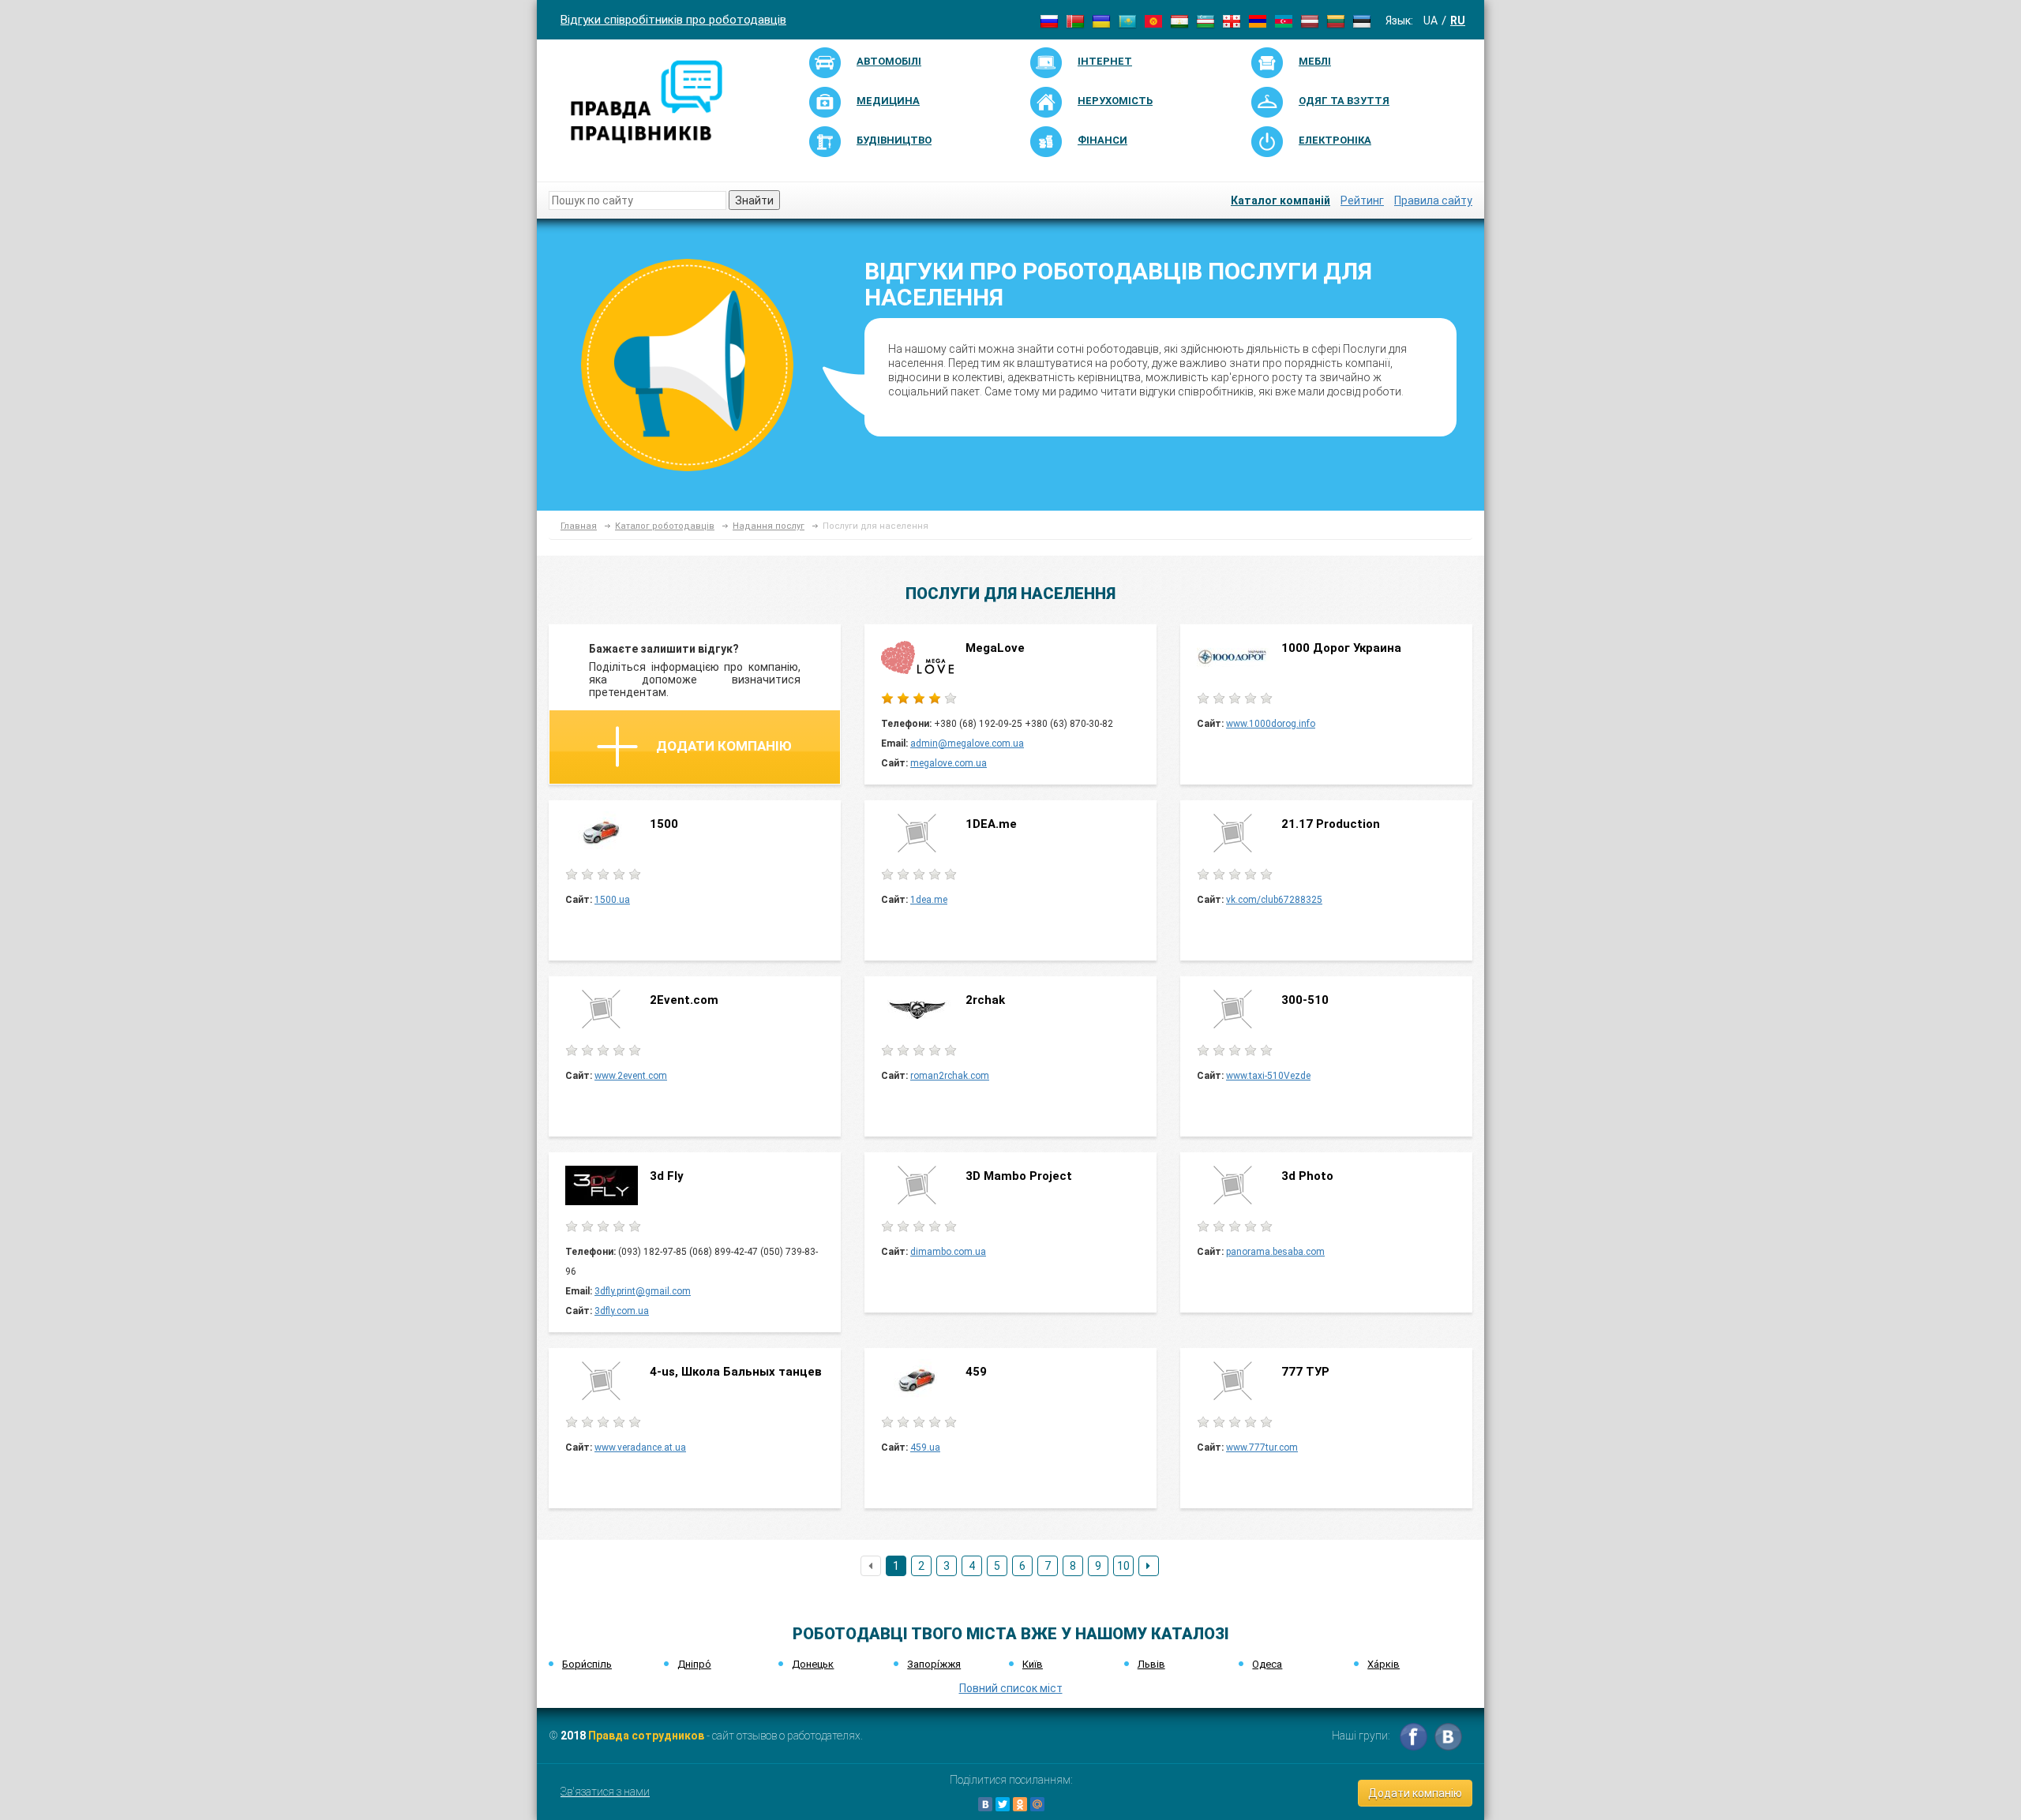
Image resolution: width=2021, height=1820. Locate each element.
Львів (1151, 1664)
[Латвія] (1310, 21)
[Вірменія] (1258, 21)
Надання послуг (769, 526)
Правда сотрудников (646, 1736)
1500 (664, 824)
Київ (1033, 1664)
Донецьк (813, 1664)
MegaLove (995, 648)
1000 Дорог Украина (1343, 648)
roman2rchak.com (950, 1076)
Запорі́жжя (934, 1664)
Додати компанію (724, 746)
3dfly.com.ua (622, 1311)
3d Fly (667, 1176)
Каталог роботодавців (665, 526)
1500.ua (612, 900)
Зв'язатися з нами (605, 1792)
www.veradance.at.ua (640, 1447)
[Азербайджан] (1284, 21)
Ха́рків (1384, 1664)
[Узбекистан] (1205, 21)
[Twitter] (1003, 1804)
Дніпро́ (694, 1664)
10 (1123, 1566)
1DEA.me (991, 824)
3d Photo (1307, 1176)
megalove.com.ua (949, 763)
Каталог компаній (1280, 200)
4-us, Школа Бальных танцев (736, 1372)
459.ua (925, 1447)
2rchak (985, 1000)
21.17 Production (1331, 824)
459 (976, 1372)
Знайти (754, 200)
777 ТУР (1305, 1372)
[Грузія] (1232, 21)
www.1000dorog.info (1271, 724)
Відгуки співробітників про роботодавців (673, 20)
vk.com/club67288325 (1274, 900)
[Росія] (1049, 21)
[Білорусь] (1075, 21)
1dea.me (929, 900)
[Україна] (1101, 21)
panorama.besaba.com (1275, 1252)
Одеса (1267, 1664)
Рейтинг (1362, 200)
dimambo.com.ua (948, 1252)
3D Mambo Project (1019, 1176)
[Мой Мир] (1037, 1804)
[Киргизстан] (1153, 21)
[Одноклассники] (1020, 1804)
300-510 (1307, 1000)
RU (1458, 21)
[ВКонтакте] (985, 1804)
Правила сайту (1433, 200)
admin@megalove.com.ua (967, 743)
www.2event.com (631, 1076)
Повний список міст (1011, 1688)
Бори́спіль (587, 1664)
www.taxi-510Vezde (1268, 1076)
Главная (579, 526)
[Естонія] (1362, 21)
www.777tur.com (1262, 1447)
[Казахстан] (1127, 21)
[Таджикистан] (1179, 21)
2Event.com (686, 1000)
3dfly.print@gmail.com (643, 1291)
